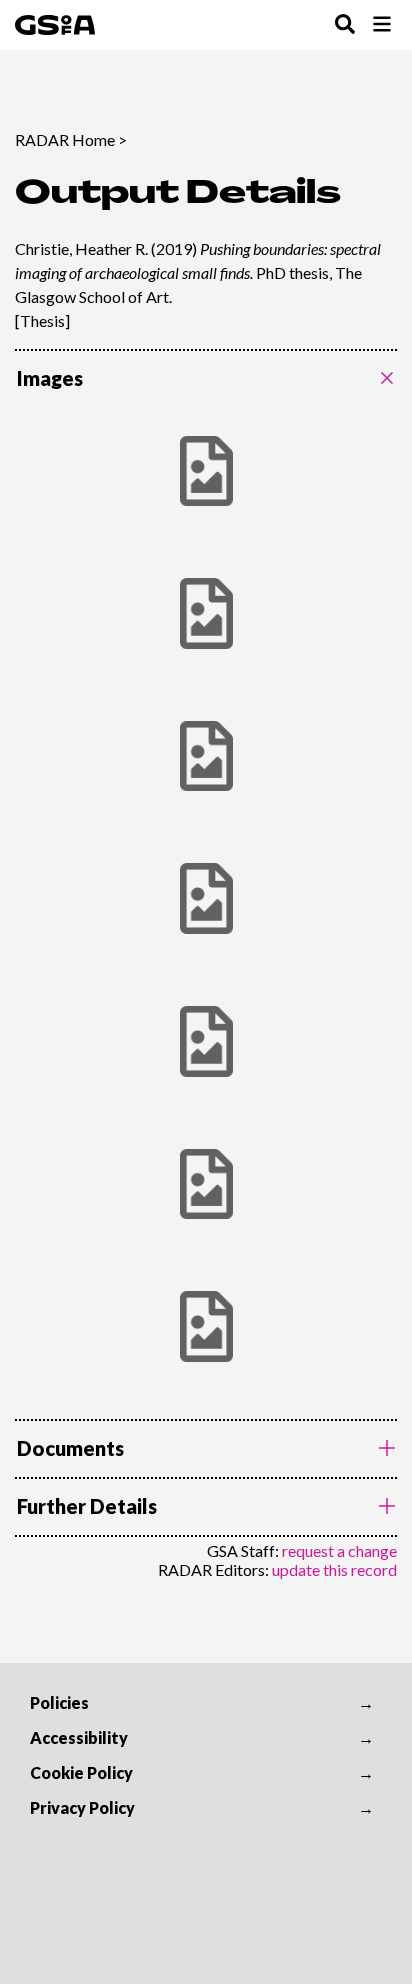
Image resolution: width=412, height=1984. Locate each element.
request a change (339, 1550)
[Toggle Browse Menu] (382, 25)
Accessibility (79, 1737)
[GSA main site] (55, 25)
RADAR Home (65, 139)
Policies (59, 1702)
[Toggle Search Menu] (345, 25)
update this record (334, 1569)
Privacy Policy (82, 1807)
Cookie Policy (81, 1772)
